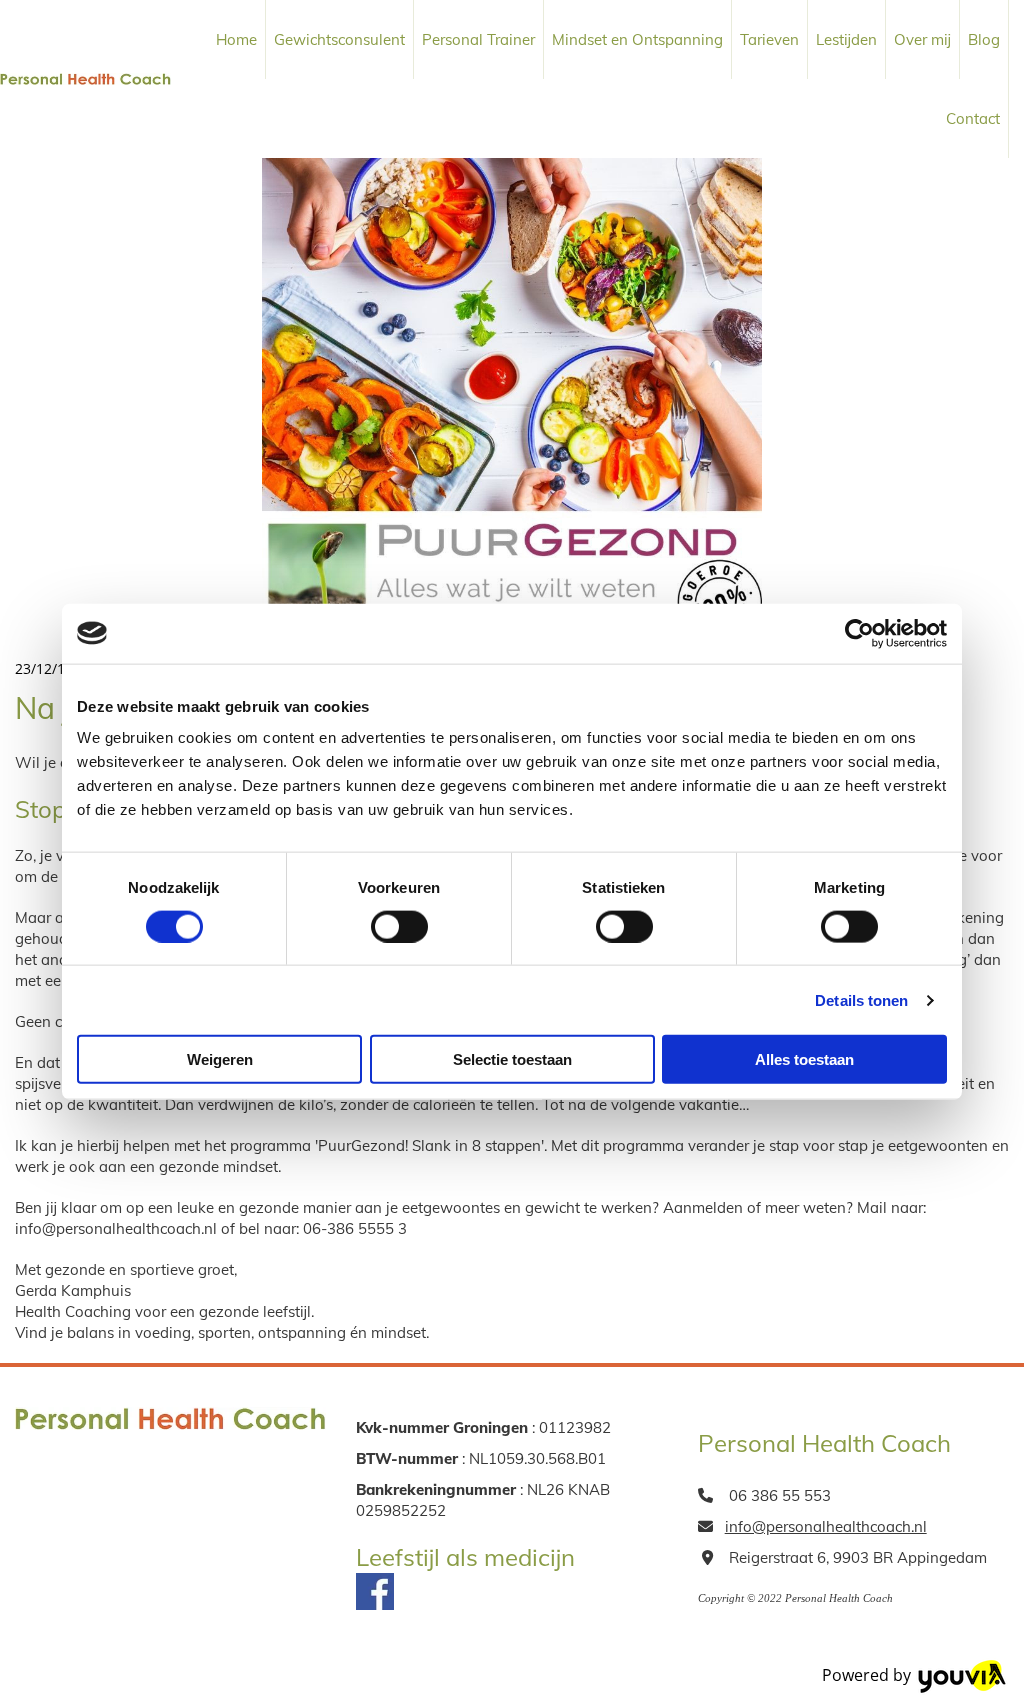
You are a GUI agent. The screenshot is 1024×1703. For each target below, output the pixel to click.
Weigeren (220, 1059)
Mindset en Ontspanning (637, 39)
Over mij (922, 39)
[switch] (399, 926)
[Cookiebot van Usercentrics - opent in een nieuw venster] (859, 633)
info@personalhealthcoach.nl (826, 1526)
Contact (973, 118)
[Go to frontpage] (85, 79)
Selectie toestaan (512, 1059)
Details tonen (861, 999)
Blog (984, 39)
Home (236, 39)
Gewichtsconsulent (339, 39)
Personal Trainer (478, 39)
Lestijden (846, 39)
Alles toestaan (804, 1059)
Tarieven (769, 39)
